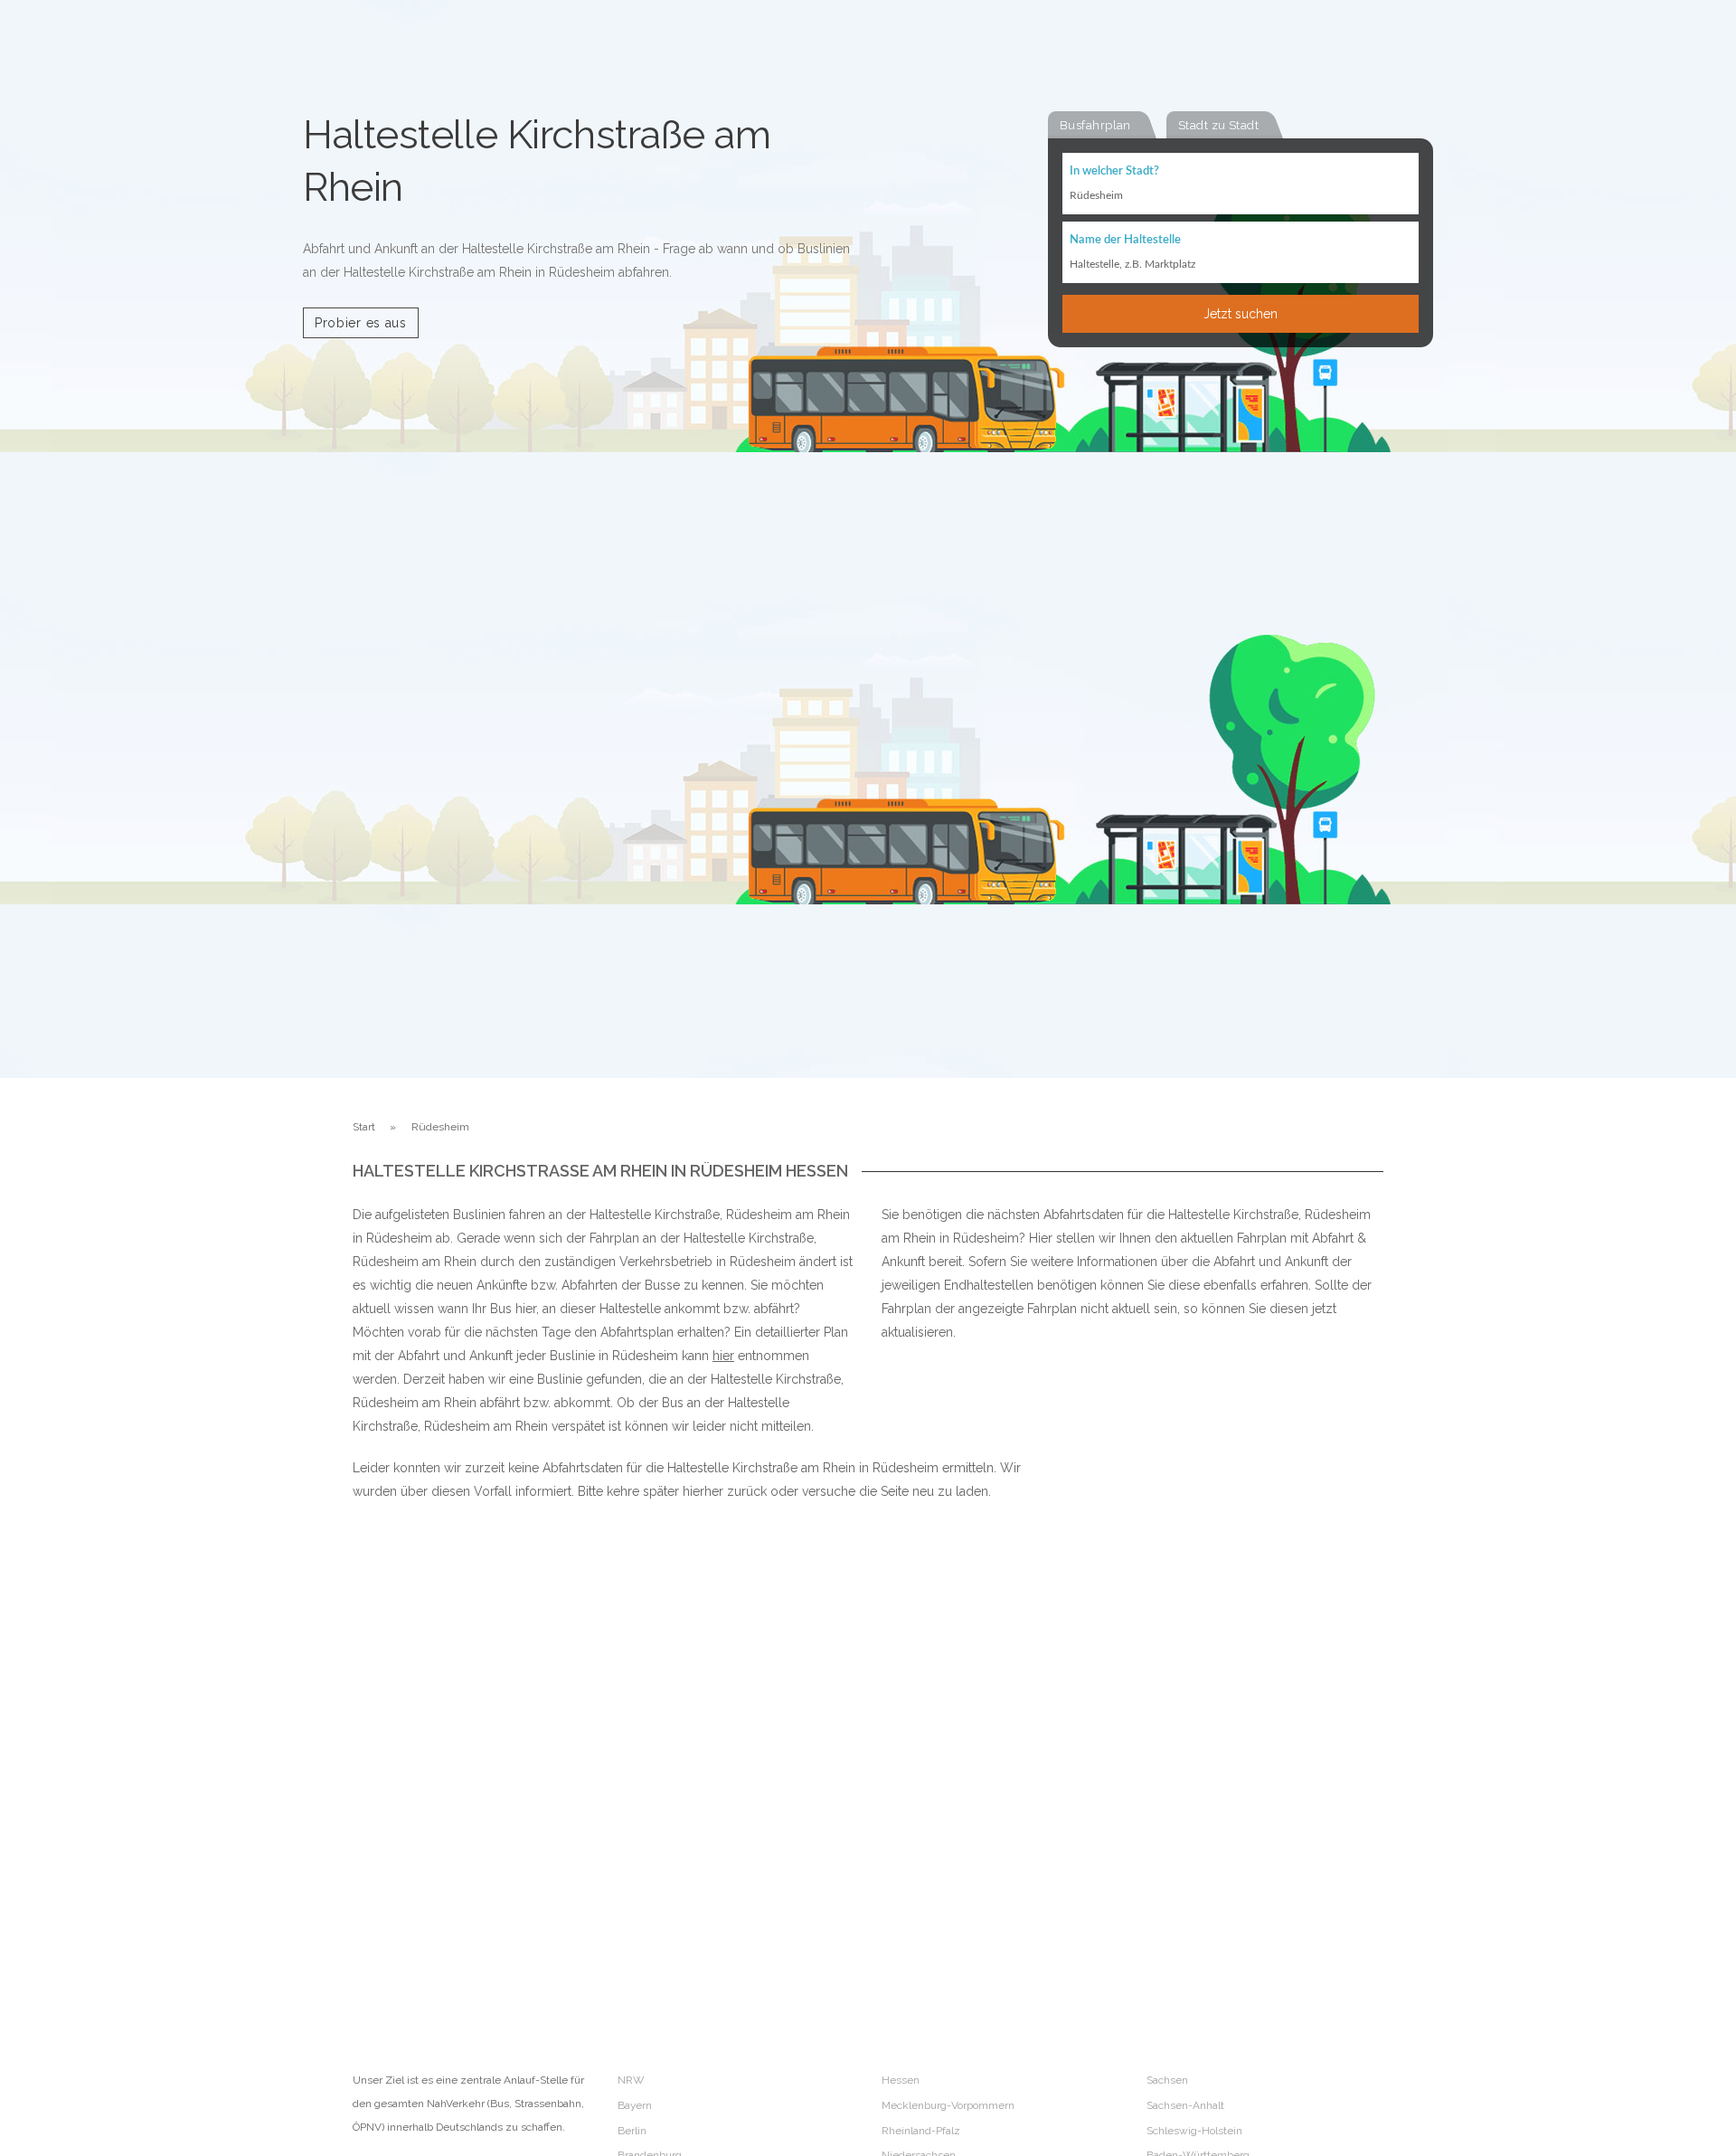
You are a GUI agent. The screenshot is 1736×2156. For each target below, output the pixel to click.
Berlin (632, 2131)
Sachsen (1167, 2080)
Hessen (901, 2080)
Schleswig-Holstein (1194, 2131)
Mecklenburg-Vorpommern (948, 2105)
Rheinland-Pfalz (921, 2131)
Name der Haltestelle (1125, 240)
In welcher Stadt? (1114, 171)
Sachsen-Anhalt (1185, 2105)
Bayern (635, 2105)
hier (723, 1356)
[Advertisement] (1193, 1709)
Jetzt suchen (1241, 314)
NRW (631, 2080)
